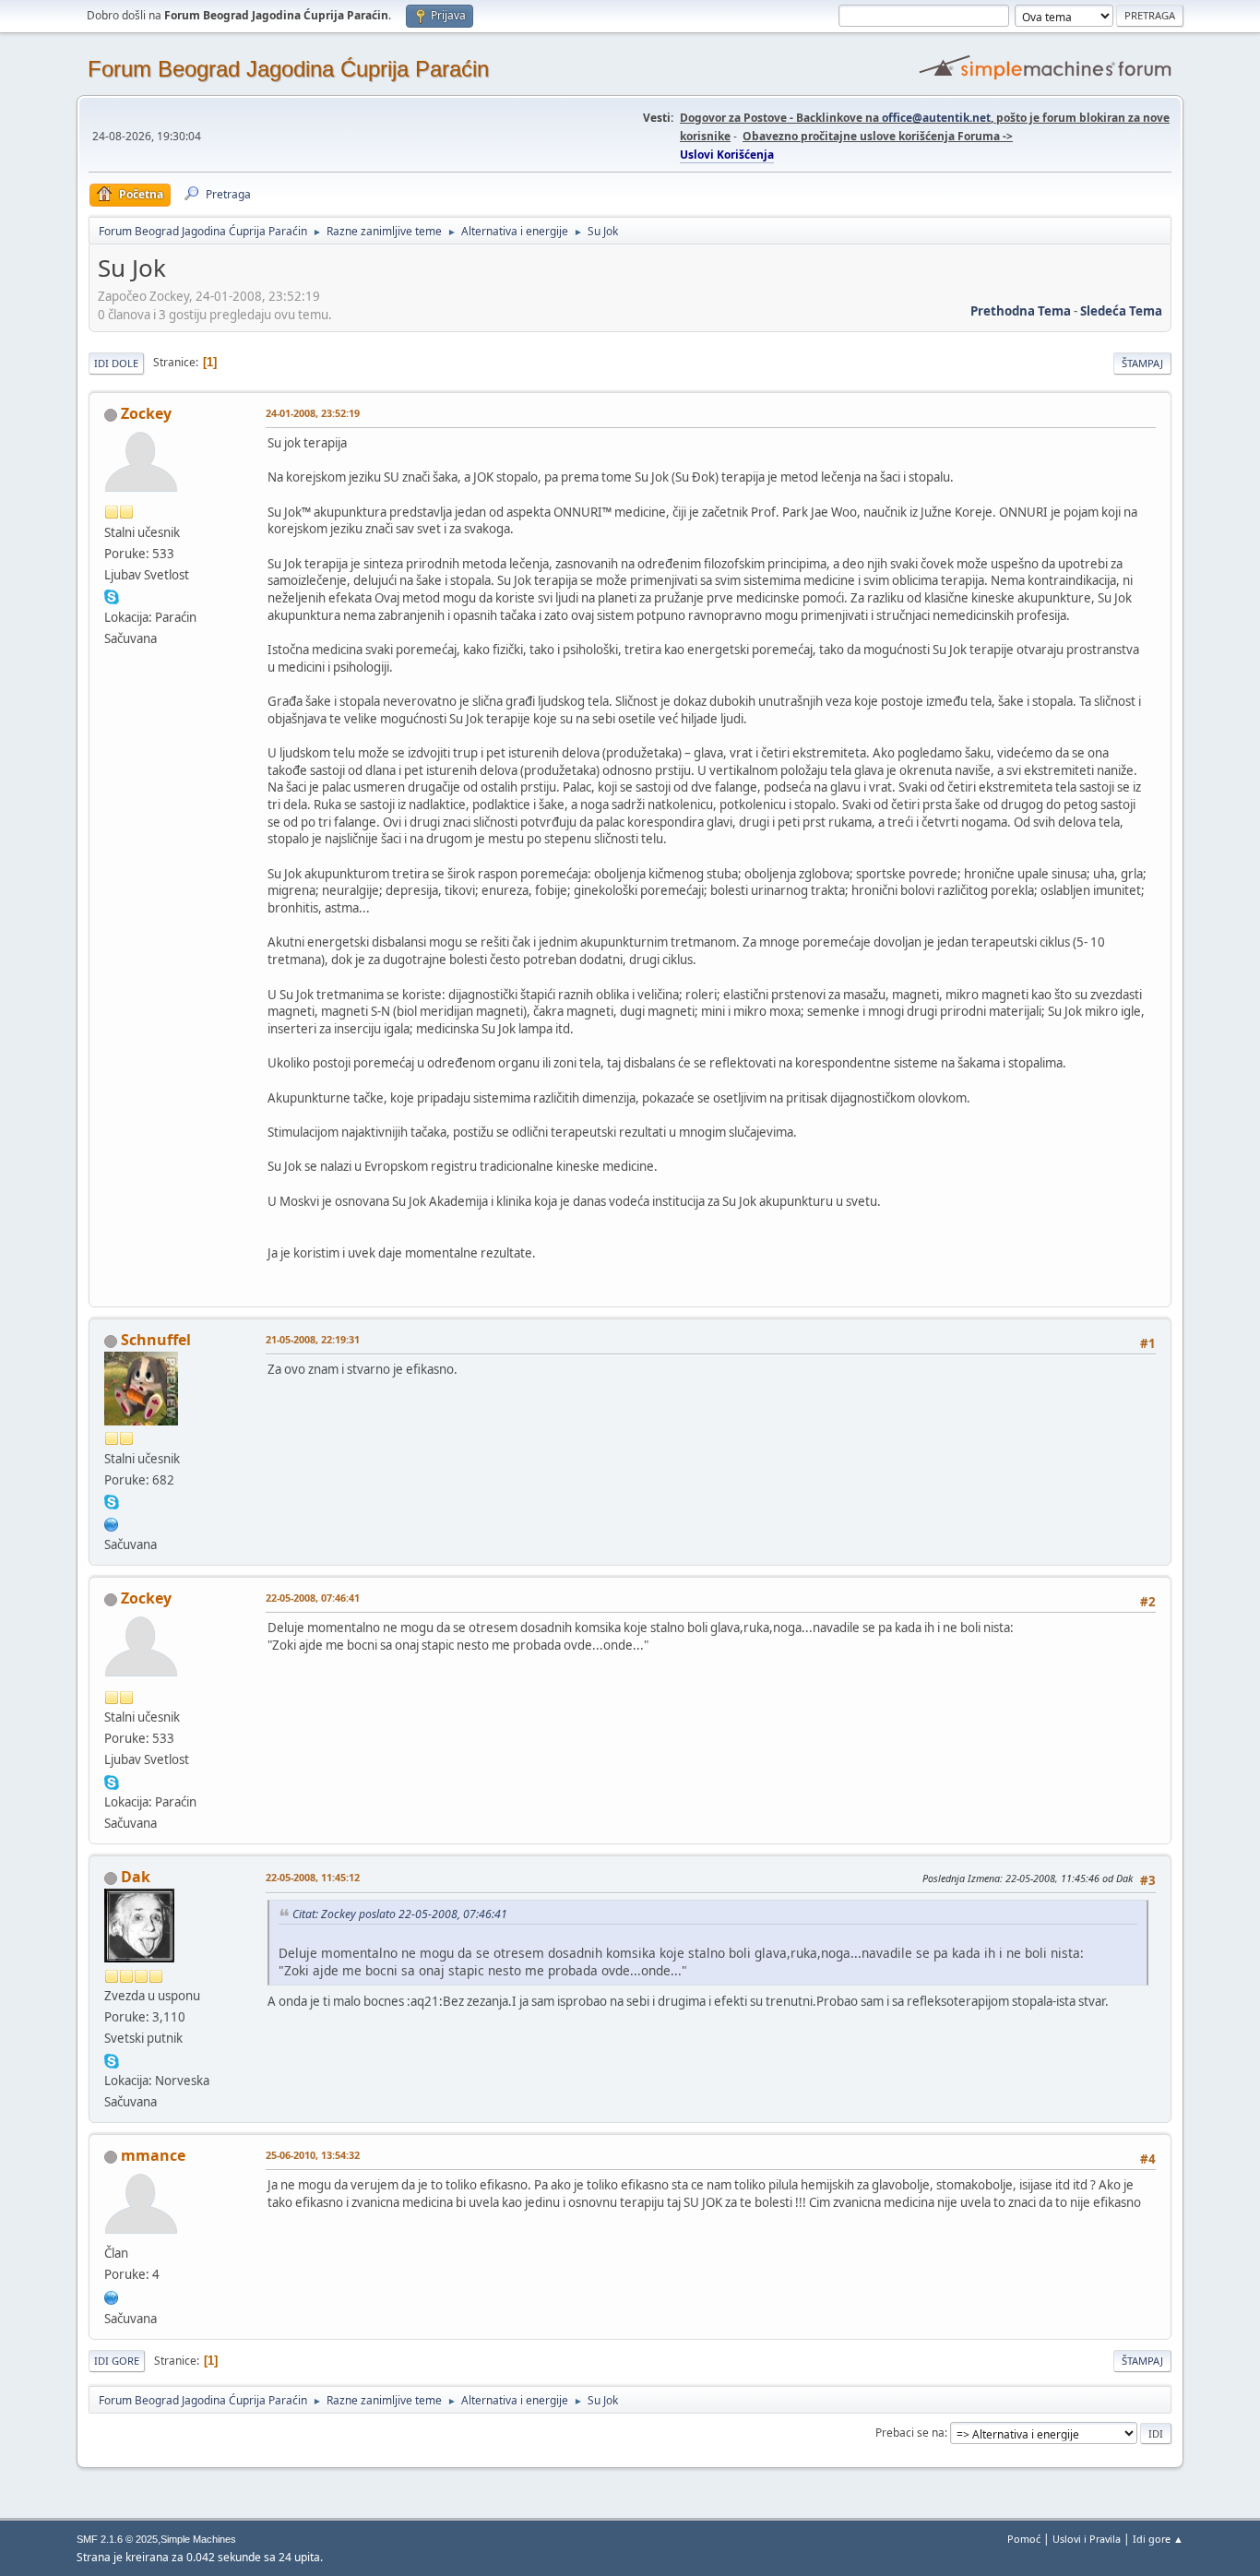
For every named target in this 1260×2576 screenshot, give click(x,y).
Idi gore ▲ (1158, 2539)
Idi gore (117, 2361)
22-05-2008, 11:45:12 (313, 1877)
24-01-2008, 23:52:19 (313, 413)
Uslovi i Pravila (1087, 2539)
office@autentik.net (936, 118)
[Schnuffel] (112, 1522)
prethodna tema (1021, 311)
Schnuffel (156, 1340)
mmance (153, 2155)
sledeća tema (1121, 311)
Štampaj (1142, 363)
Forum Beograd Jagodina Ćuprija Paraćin (288, 69)
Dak (136, 1877)
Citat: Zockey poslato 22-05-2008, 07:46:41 (400, 1914)
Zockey (146, 413)
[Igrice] (112, 2296)
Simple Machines (198, 2539)
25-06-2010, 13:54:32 (313, 2155)
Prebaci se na (910, 2433)
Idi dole (116, 363)
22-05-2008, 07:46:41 (313, 1598)
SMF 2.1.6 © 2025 (117, 2539)
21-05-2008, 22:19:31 (313, 1339)
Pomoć (1024, 2539)
